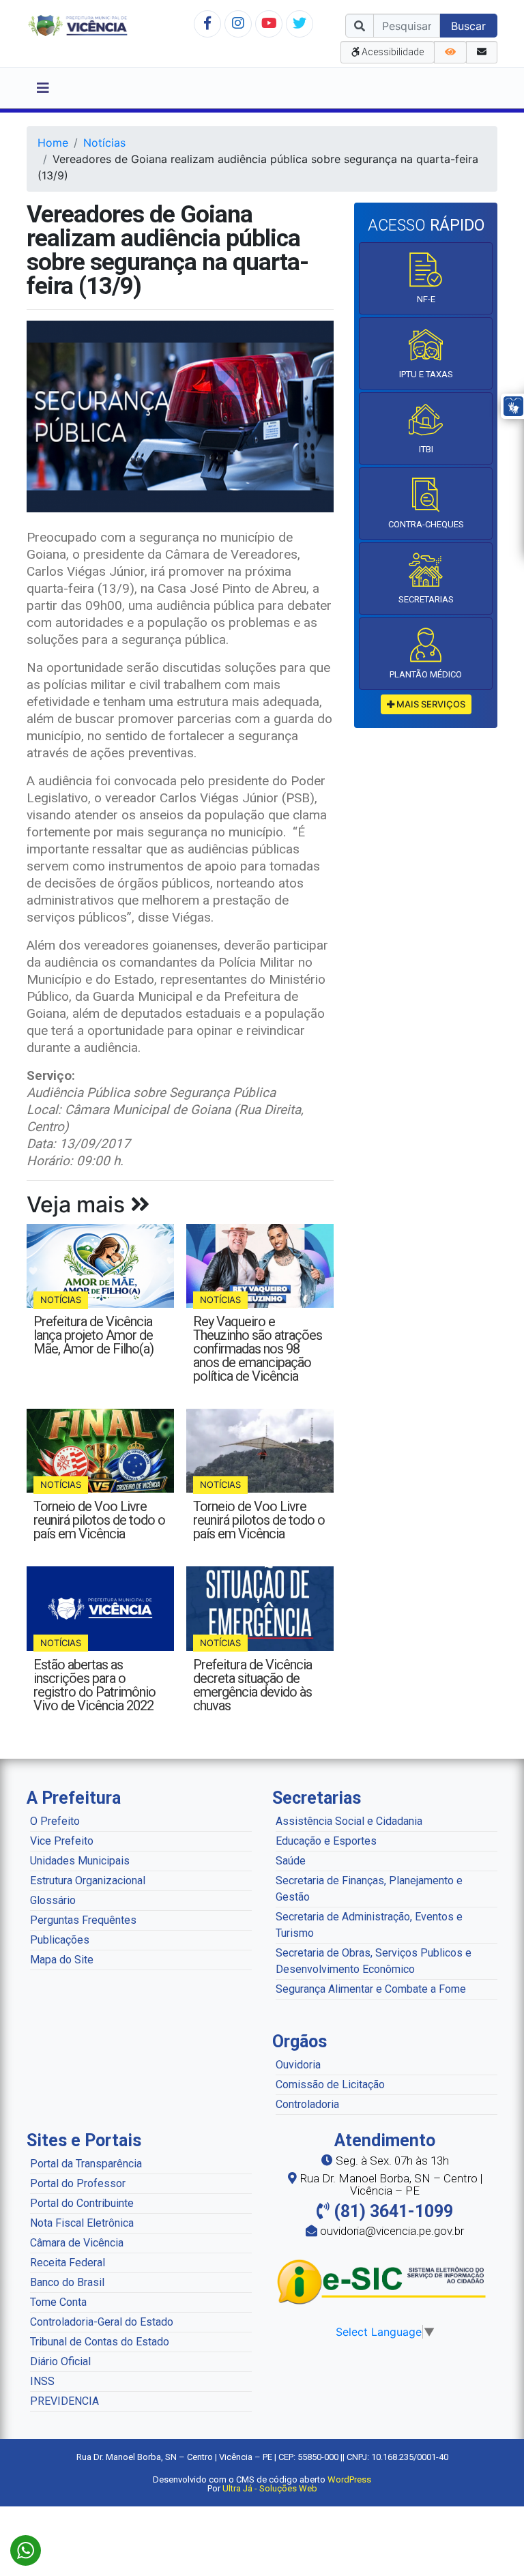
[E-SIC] (385, 2281)
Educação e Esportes (326, 1841)
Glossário (53, 1900)
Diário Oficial (60, 2361)
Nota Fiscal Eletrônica (82, 2223)
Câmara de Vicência (77, 2243)
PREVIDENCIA (64, 2401)
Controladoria (307, 2104)
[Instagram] (238, 23)
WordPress (349, 2479)
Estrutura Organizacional (88, 1880)
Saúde (291, 1861)
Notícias (104, 143)
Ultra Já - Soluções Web (270, 2488)
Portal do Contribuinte (82, 2203)
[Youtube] (269, 23)
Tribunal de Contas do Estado (100, 2342)
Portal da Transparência (86, 2164)
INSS (42, 2381)
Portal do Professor (78, 2183)
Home (53, 143)
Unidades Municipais (80, 1861)
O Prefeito (55, 1821)
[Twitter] (300, 23)
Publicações (60, 1940)
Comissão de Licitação (330, 2084)
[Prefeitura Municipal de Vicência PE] (78, 25)
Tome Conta (58, 2302)
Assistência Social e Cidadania (349, 1821)
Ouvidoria (298, 2065)
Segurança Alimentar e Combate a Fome (371, 1989)
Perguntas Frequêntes (83, 1920)
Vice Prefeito (62, 1841)
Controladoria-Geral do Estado (102, 2322)
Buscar (468, 26)
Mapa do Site (62, 1960)
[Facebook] (207, 23)
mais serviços (430, 704)
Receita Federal (68, 2263)
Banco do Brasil (67, 2282)
